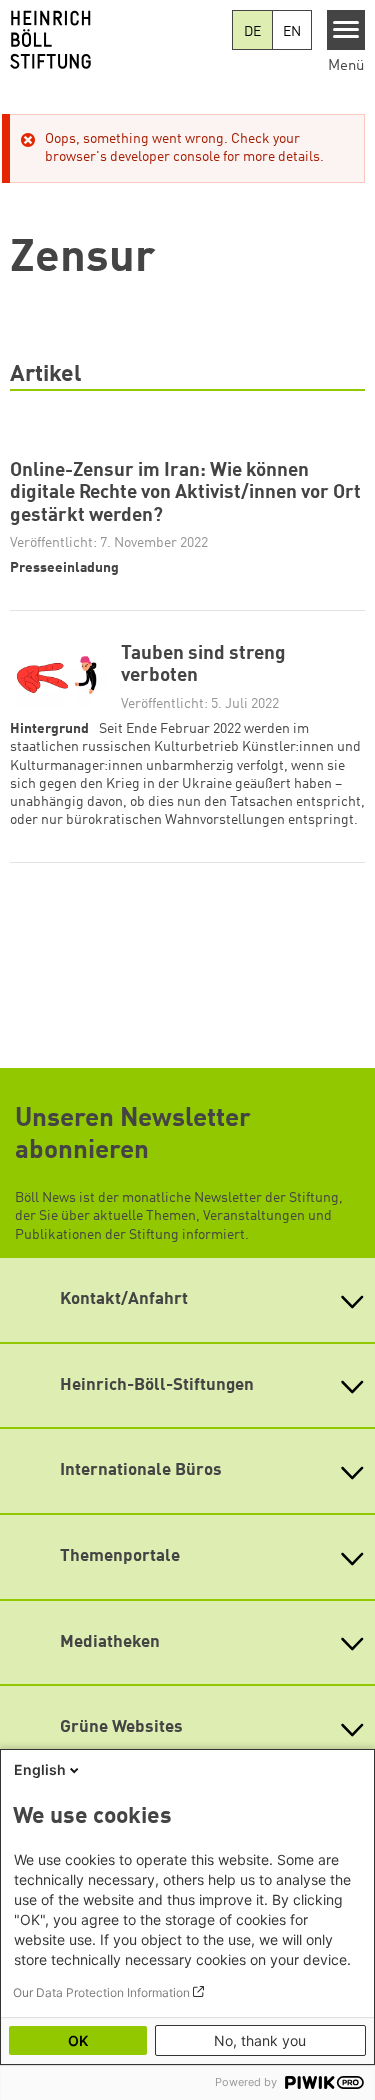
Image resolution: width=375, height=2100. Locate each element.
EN (292, 32)
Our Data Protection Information (101, 1992)
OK (78, 2040)
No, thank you (260, 2040)
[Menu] (346, 30)
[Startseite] (116, 40)
